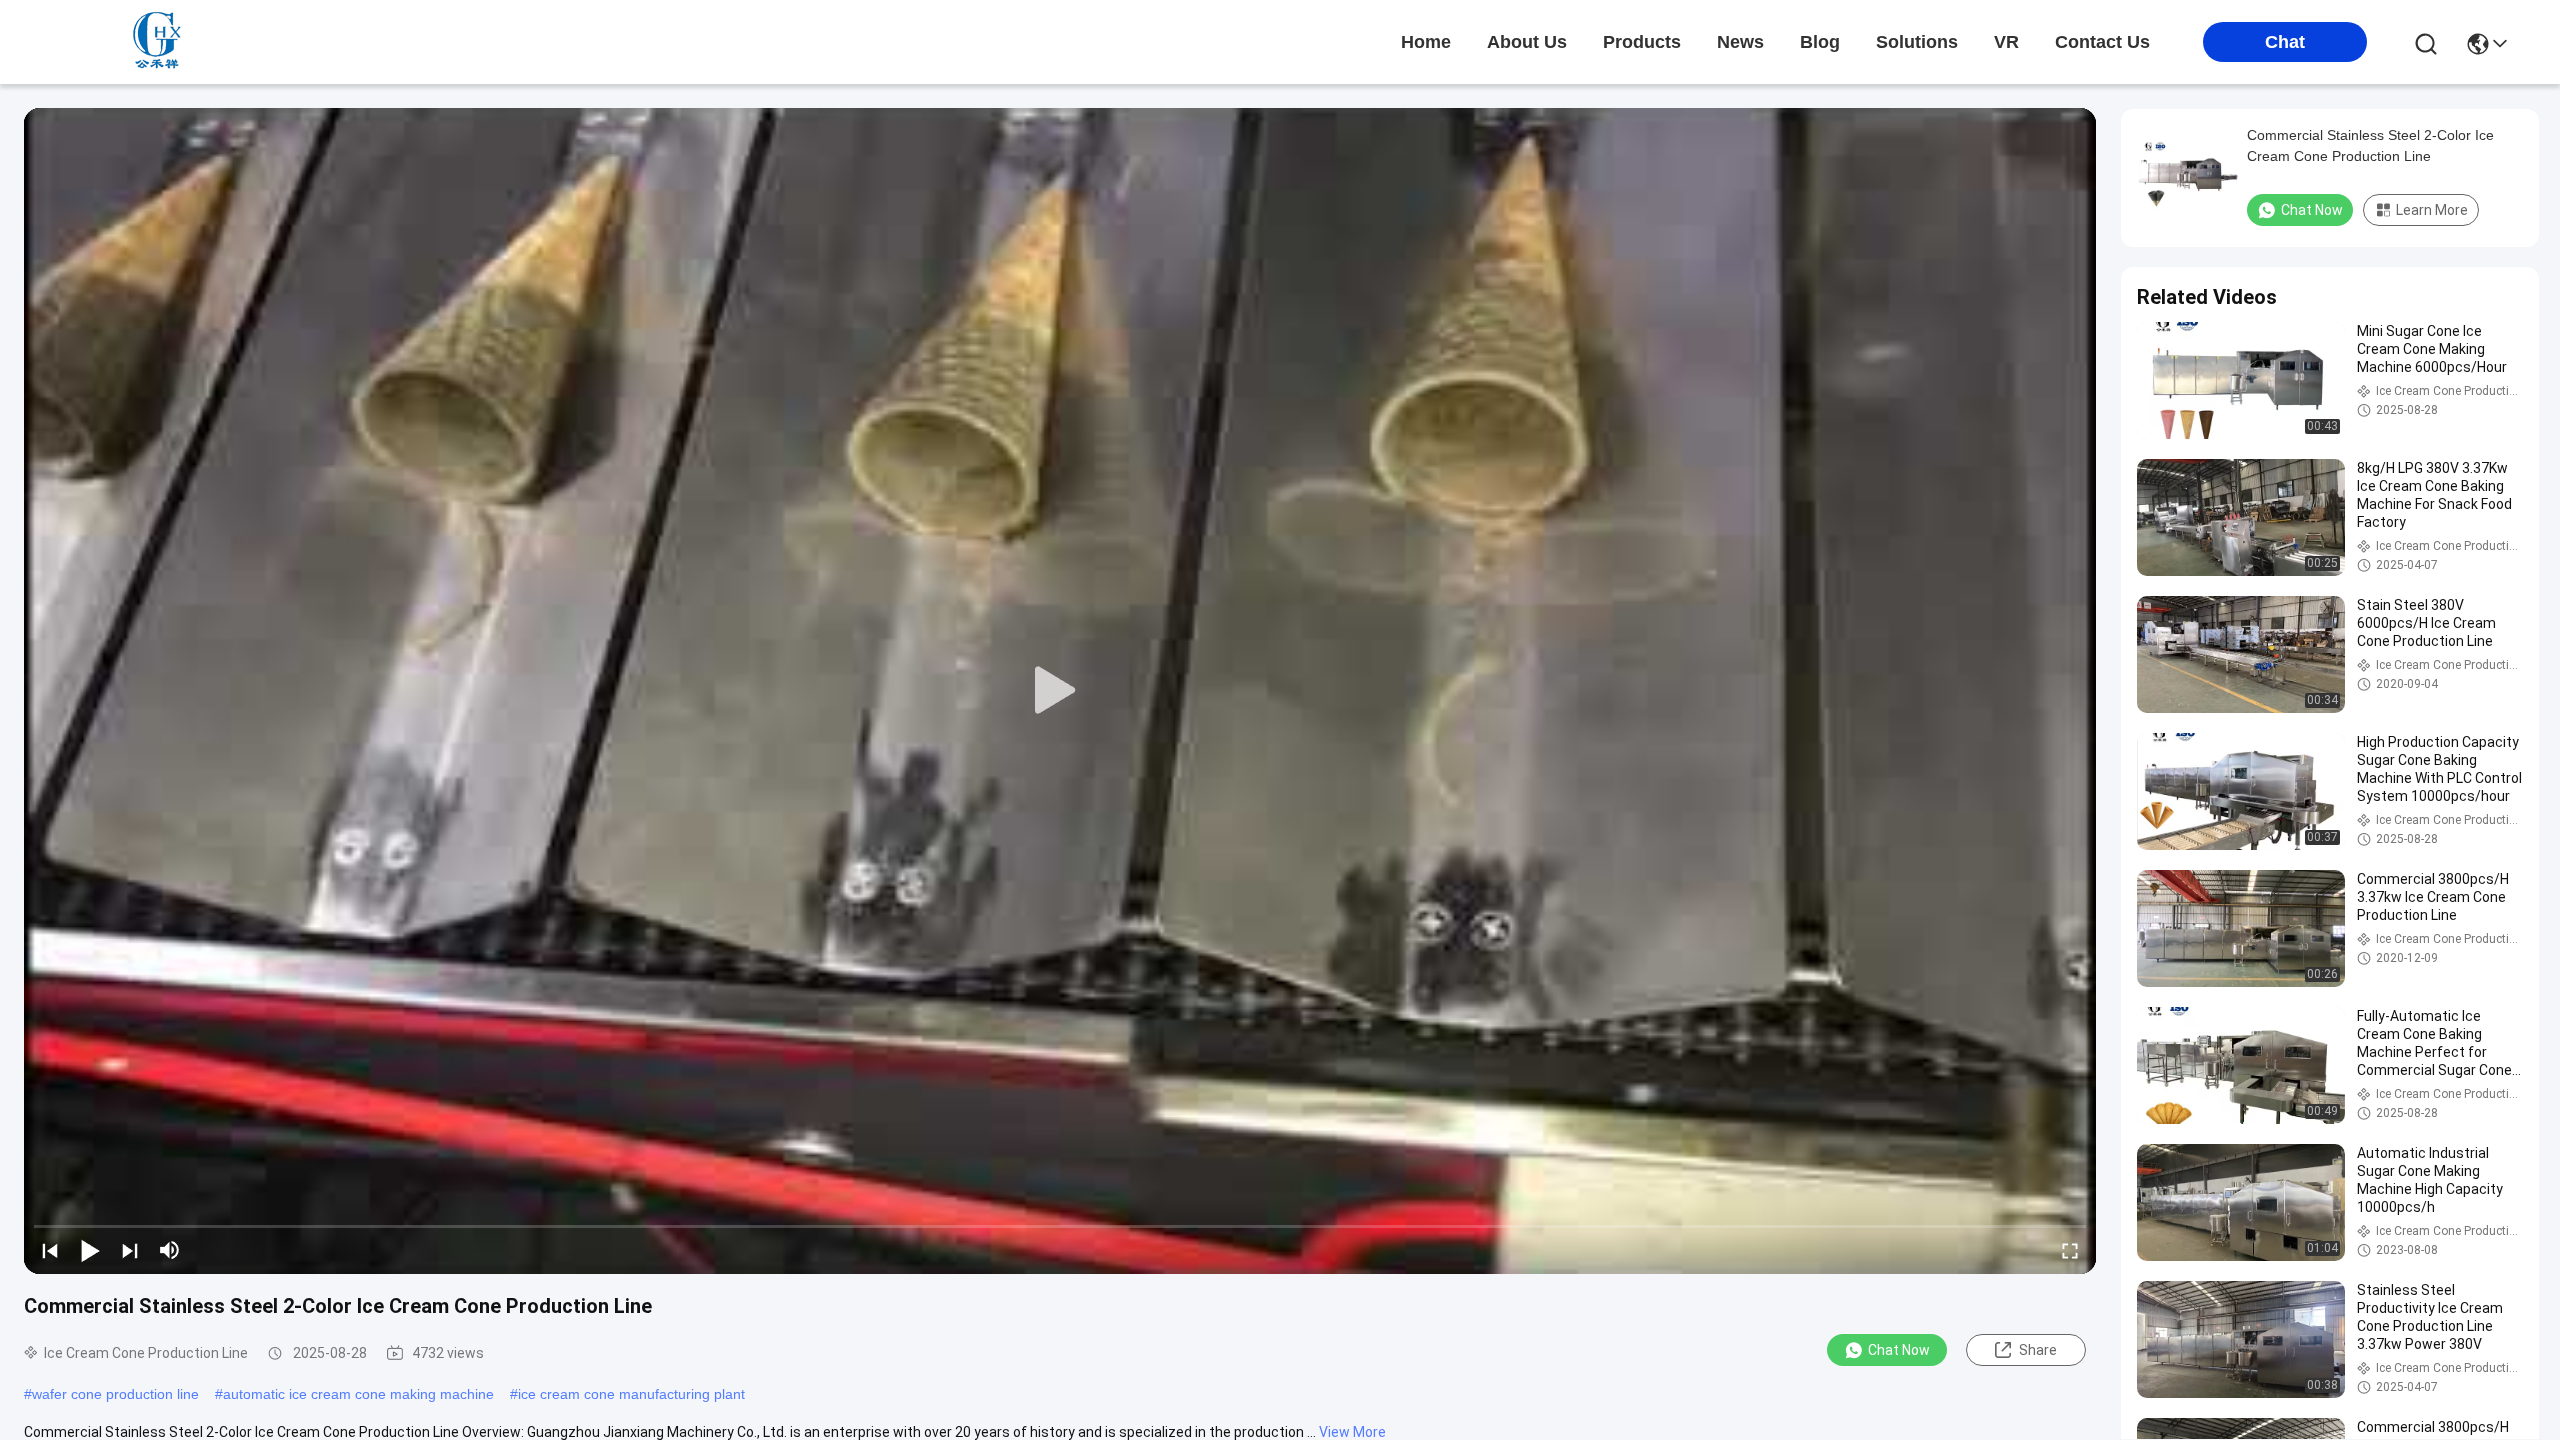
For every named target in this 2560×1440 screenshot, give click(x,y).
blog (1820, 42)
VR (2006, 42)
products (1642, 42)
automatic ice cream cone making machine (358, 1394)
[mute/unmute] (170, 1250)
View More (1352, 1432)
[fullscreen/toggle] (2070, 1250)
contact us (2102, 42)
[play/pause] (90, 1250)
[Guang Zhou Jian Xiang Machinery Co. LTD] (160, 42)
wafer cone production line (115, 1394)
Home (1426, 42)
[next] (130, 1250)
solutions (1917, 42)
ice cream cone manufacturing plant (631, 1394)
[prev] (50, 1250)
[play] (1060, 691)
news (1740, 42)
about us (1527, 42)
